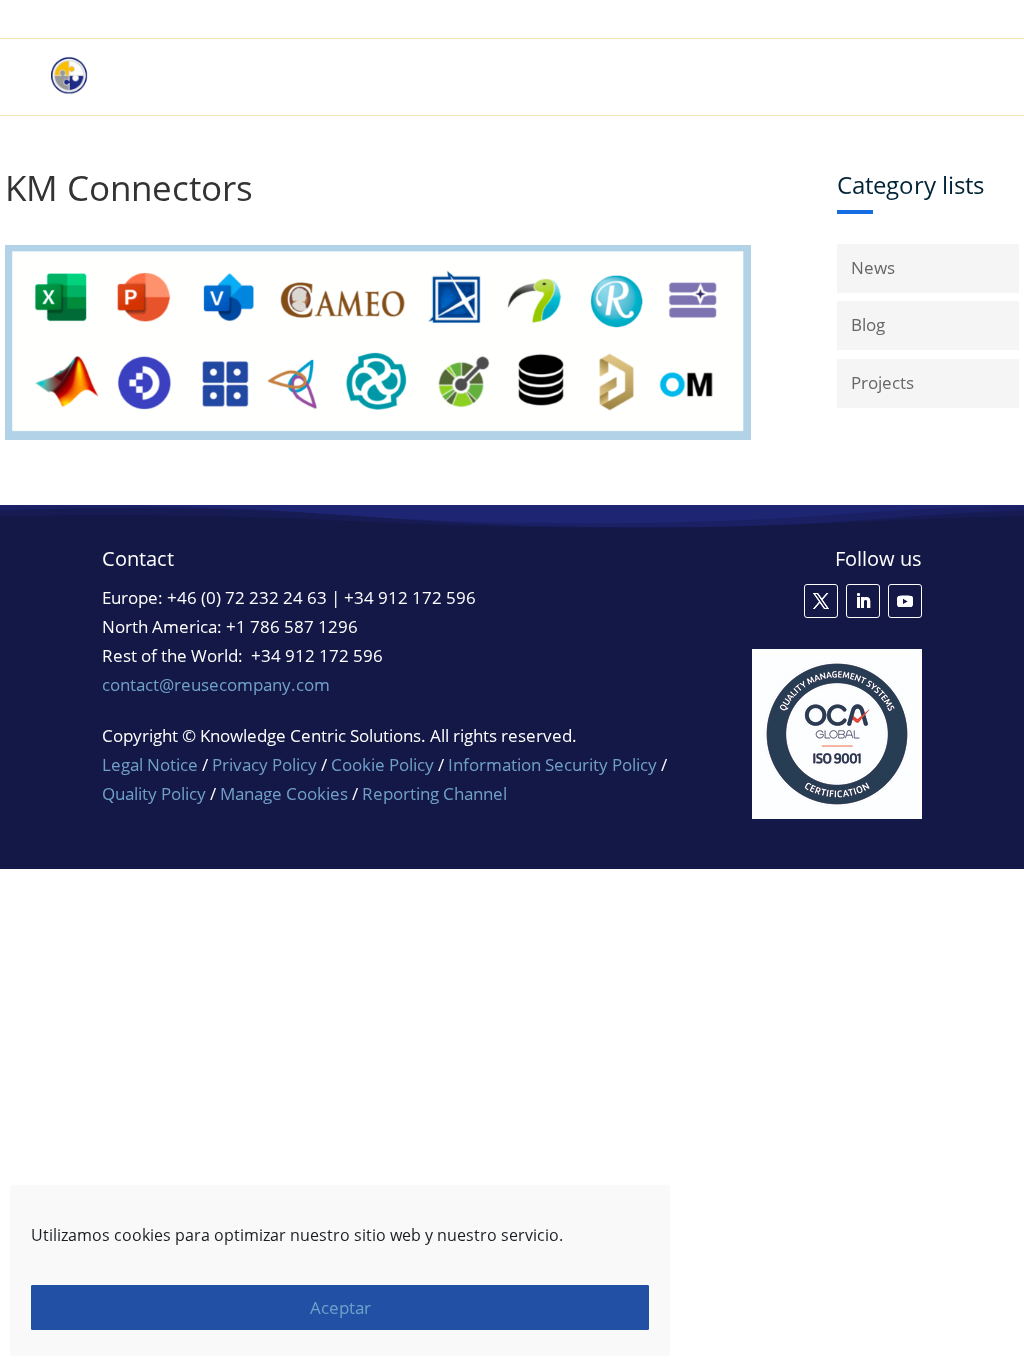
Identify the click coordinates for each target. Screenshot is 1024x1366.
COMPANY (916, 77)
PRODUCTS (570, 77)
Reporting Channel (434, 793)
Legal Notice (150, 764)
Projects (882, 382)
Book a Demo (764, 20)
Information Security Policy (552, 764)
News (873, 267)
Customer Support (902, 20)
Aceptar (340, 1307)
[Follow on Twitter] (821, 601)
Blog (868, 324)
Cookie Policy (382, 764)
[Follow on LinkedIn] (863, 601)
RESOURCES (797, 77)
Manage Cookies (284, 794)
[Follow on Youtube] (905, 601)
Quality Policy (156, 793)
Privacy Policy (264, 764)
